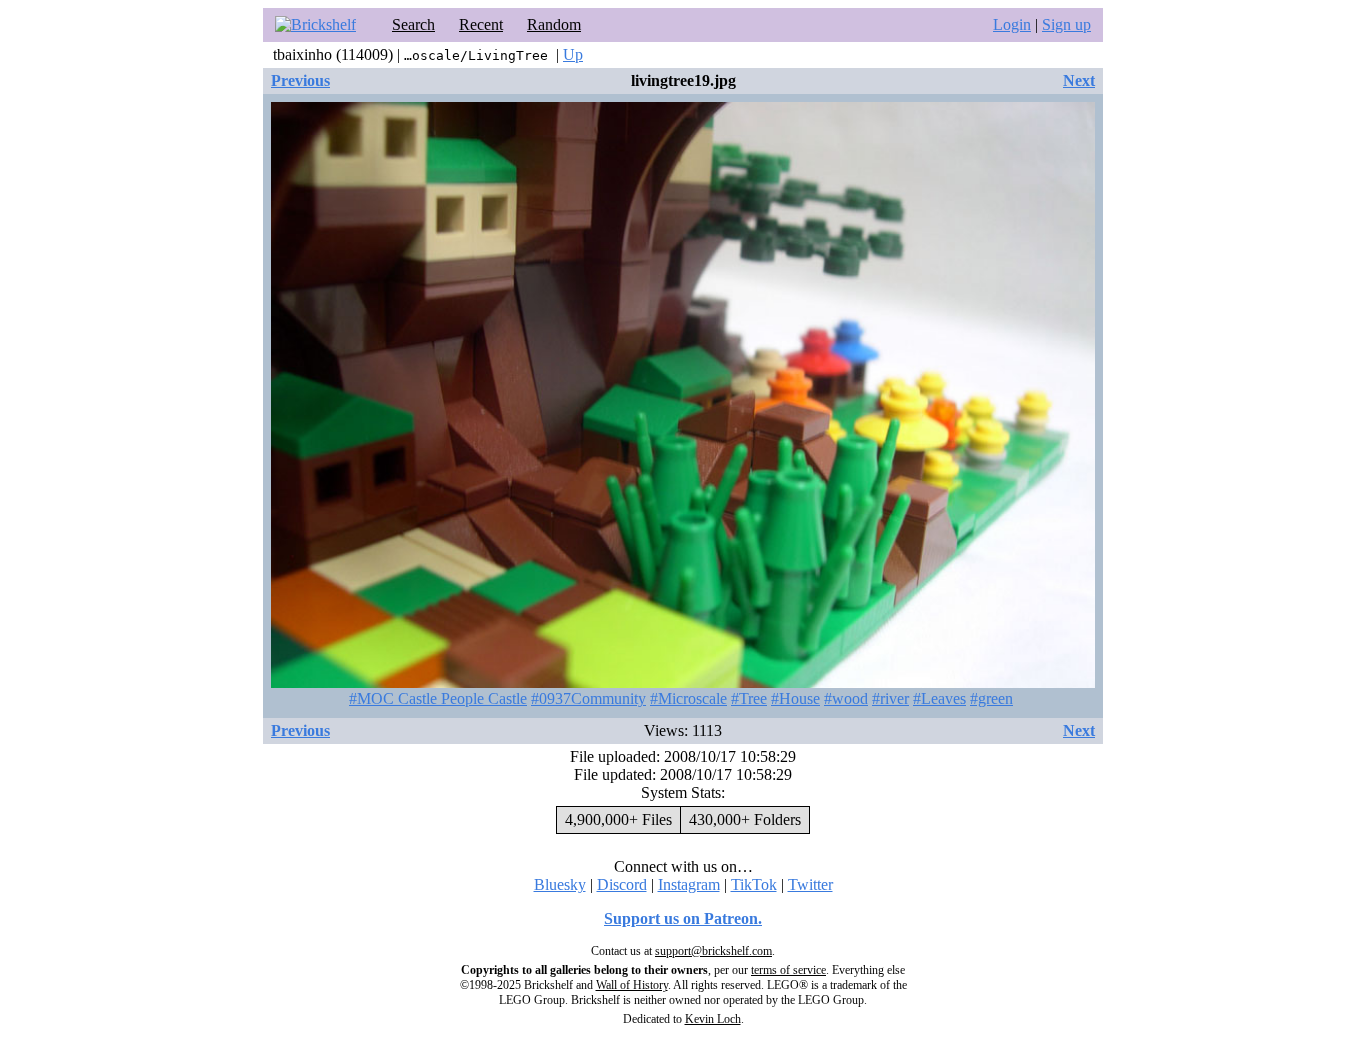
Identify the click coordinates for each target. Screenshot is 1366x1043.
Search (413, 24)
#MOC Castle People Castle (438, 698)
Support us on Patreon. (683, 918)
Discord (622, 884)
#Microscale (688, 698)
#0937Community (588, 698)
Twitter (810, 884)
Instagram (689, 884)
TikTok (754, 884)
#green (991, 698)
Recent (481, 24)
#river (890, 698)
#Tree (749, 698)
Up (573, 54)
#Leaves (939, 698)
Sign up (1066, 24)
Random (554, 24)
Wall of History (632, 985)
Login (1012, 24)
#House (795, 698)
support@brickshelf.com (713, 951)
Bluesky (560, 884)
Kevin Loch (713, 1019)
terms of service (788, 970)
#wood (846, 698)
